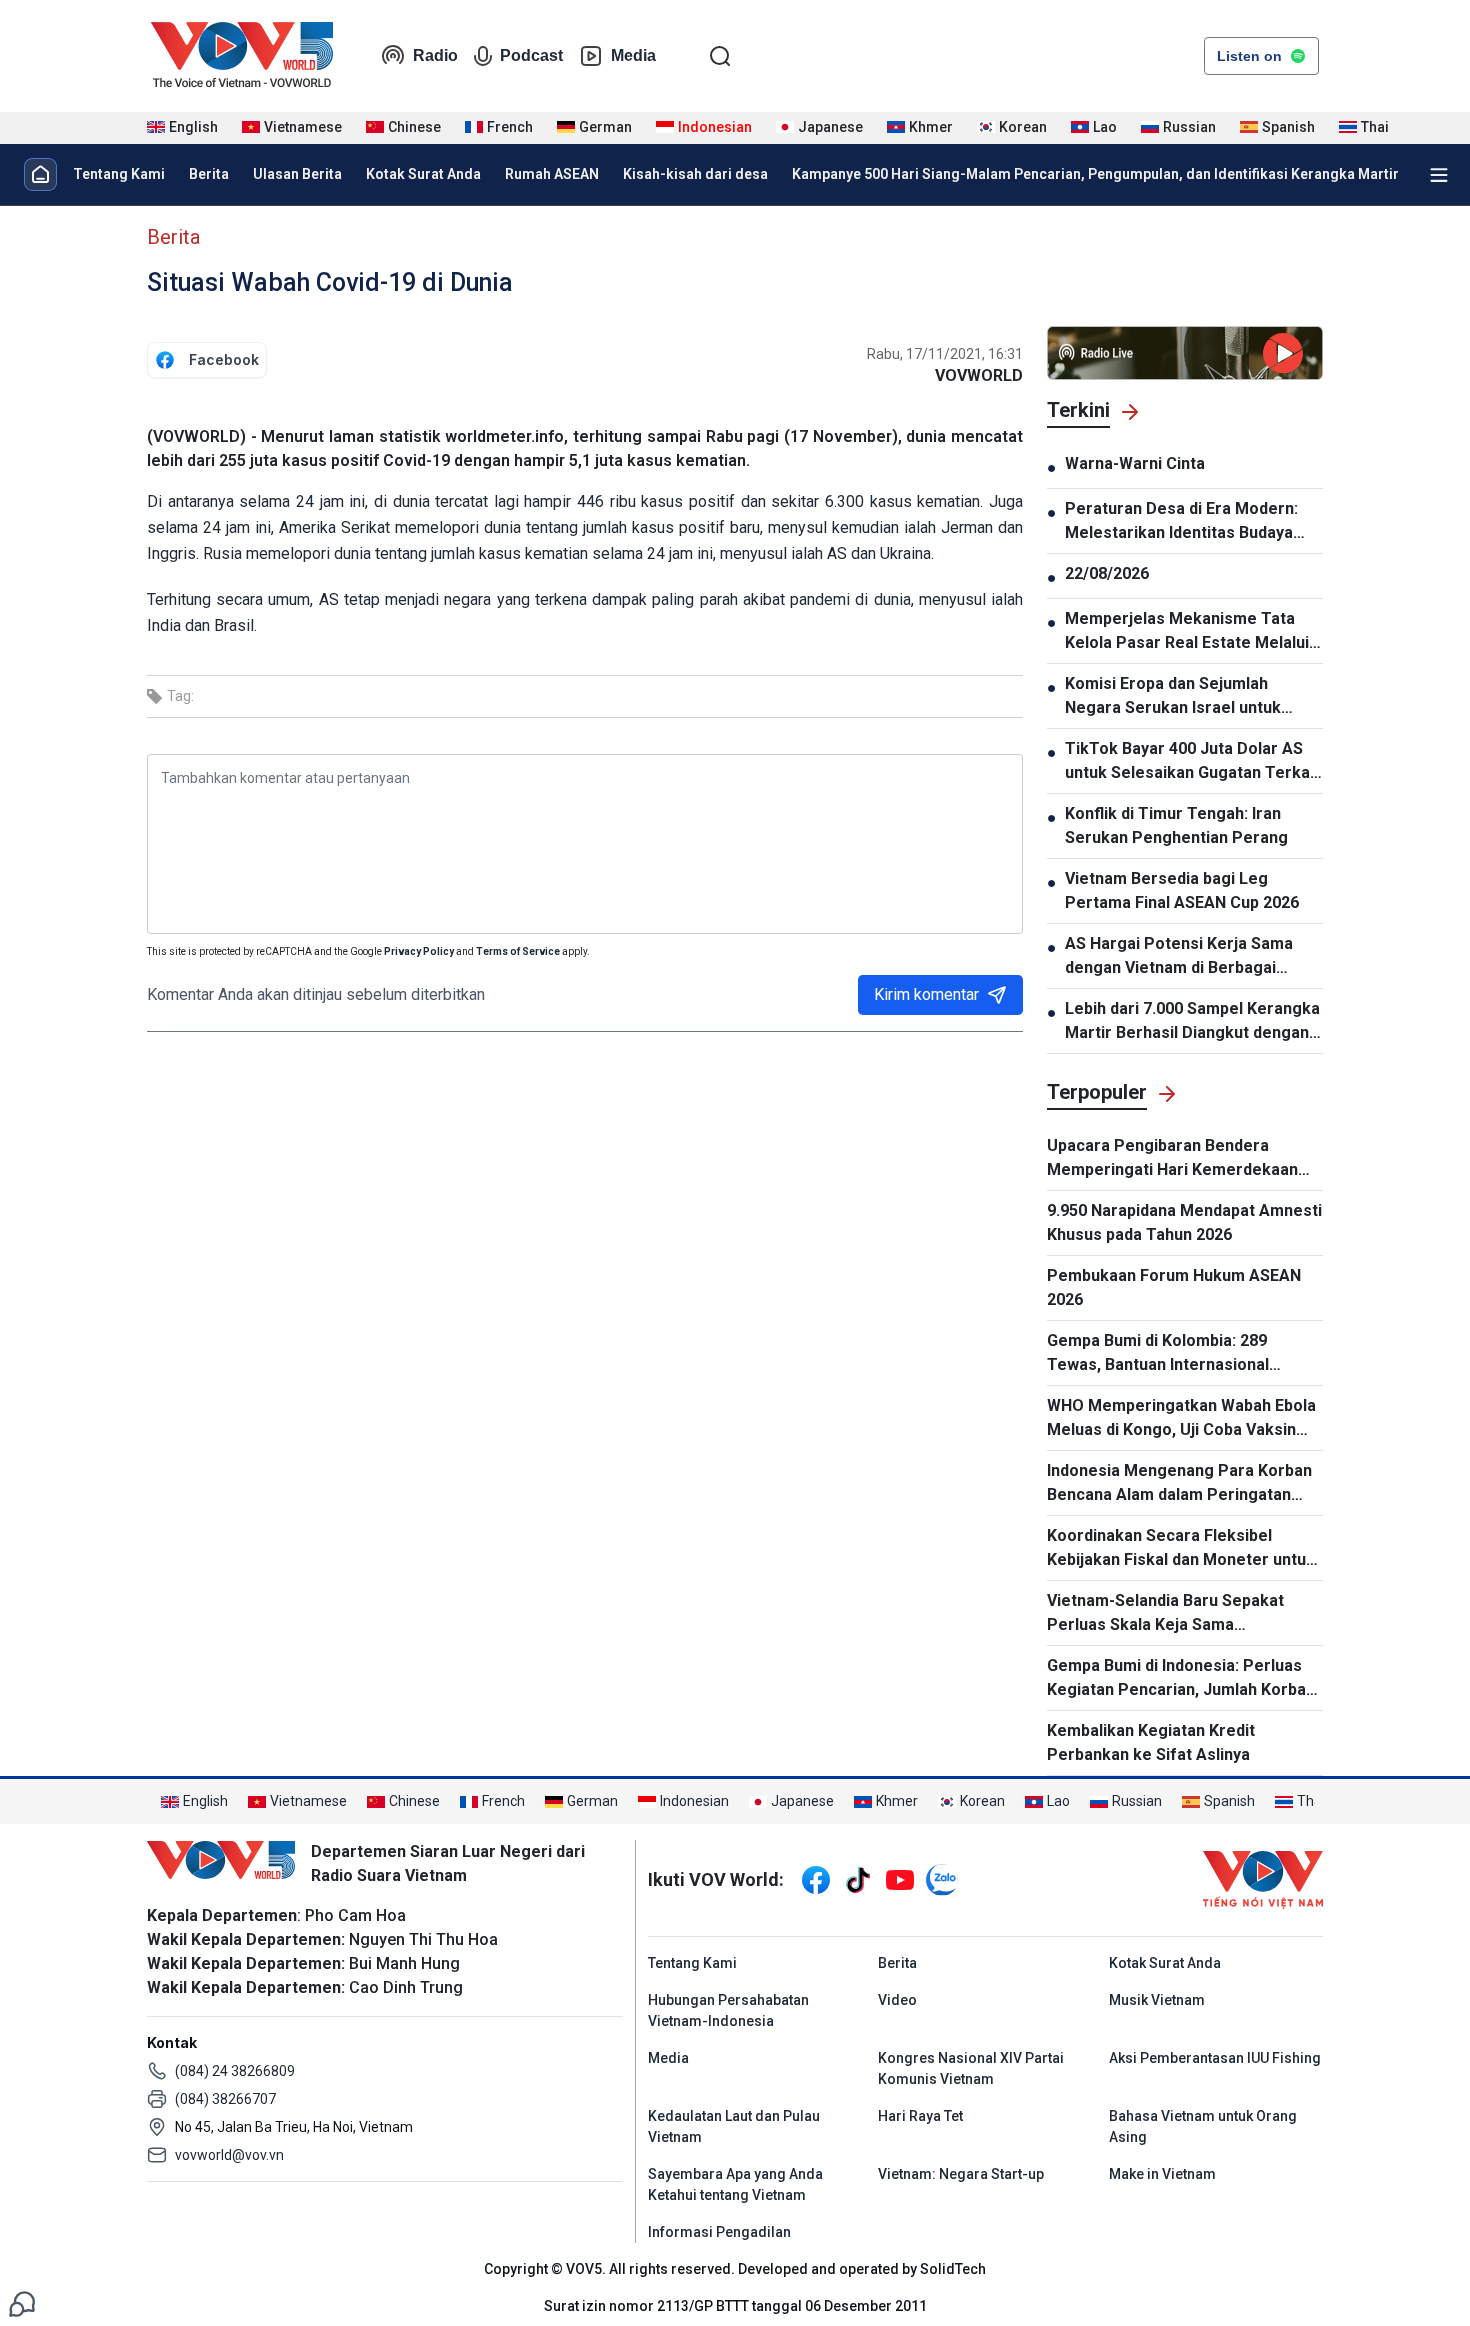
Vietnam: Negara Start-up (961, 2174)
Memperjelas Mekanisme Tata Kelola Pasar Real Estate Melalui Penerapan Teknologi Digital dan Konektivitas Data (1188, 632)
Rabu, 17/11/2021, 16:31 (945, 354)
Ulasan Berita (297, 174)
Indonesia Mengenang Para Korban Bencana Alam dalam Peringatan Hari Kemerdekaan (1179, 1484)
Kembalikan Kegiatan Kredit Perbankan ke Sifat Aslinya (1151, 1742)
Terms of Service (518, 951)
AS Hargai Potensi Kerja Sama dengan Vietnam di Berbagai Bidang (1179, 957)
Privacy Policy (419, 951)
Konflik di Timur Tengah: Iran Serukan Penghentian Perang (1176, 825)
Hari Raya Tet (920, 2116)
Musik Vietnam (1157, 2000)
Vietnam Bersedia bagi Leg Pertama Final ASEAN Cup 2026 (1182, 890)
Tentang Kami (119, 174)
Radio (435, 55)
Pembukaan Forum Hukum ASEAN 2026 (1174, 1287)
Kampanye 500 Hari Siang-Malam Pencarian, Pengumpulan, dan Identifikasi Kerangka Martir (1095, 174)
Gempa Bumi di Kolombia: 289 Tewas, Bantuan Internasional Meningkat (1158, 1354)
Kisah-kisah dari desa (695, 174)
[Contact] (22, 2302)
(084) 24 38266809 (235, 2071)
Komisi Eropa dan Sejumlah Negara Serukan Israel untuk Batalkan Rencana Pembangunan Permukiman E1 (1188, 697)
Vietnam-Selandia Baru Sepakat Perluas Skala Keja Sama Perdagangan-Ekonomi (1165, 1614)
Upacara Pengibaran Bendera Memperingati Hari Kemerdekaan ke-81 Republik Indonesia (1172, 1159)
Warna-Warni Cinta (1135, 463)
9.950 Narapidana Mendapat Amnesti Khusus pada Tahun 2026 (1184, 1222)
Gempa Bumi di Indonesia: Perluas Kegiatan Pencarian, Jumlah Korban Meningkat (1181, 1679)
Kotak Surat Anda (423, 174)
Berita (209, 174)
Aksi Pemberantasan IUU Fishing (1215, 2058)
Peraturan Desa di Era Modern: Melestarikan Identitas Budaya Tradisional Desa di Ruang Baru (1182, 522)
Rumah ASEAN (552, 174)
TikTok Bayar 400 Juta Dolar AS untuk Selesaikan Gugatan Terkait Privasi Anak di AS (1192, 762)
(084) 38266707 (225, 2099)
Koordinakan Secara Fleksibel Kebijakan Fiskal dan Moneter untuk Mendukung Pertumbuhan (1181, 1549)
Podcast (531, 55)
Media (633, 55)
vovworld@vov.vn (229, 2155)
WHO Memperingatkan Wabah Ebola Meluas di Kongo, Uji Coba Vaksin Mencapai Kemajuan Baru (1181, 1419)
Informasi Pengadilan (719, 2232)
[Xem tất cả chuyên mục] (1439, 175)
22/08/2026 (1107, 573)
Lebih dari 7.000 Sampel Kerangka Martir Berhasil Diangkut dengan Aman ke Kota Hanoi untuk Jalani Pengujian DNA (1192, 1022)
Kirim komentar (926, 994)
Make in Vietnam (1162, 2174)
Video (897, 2000)
